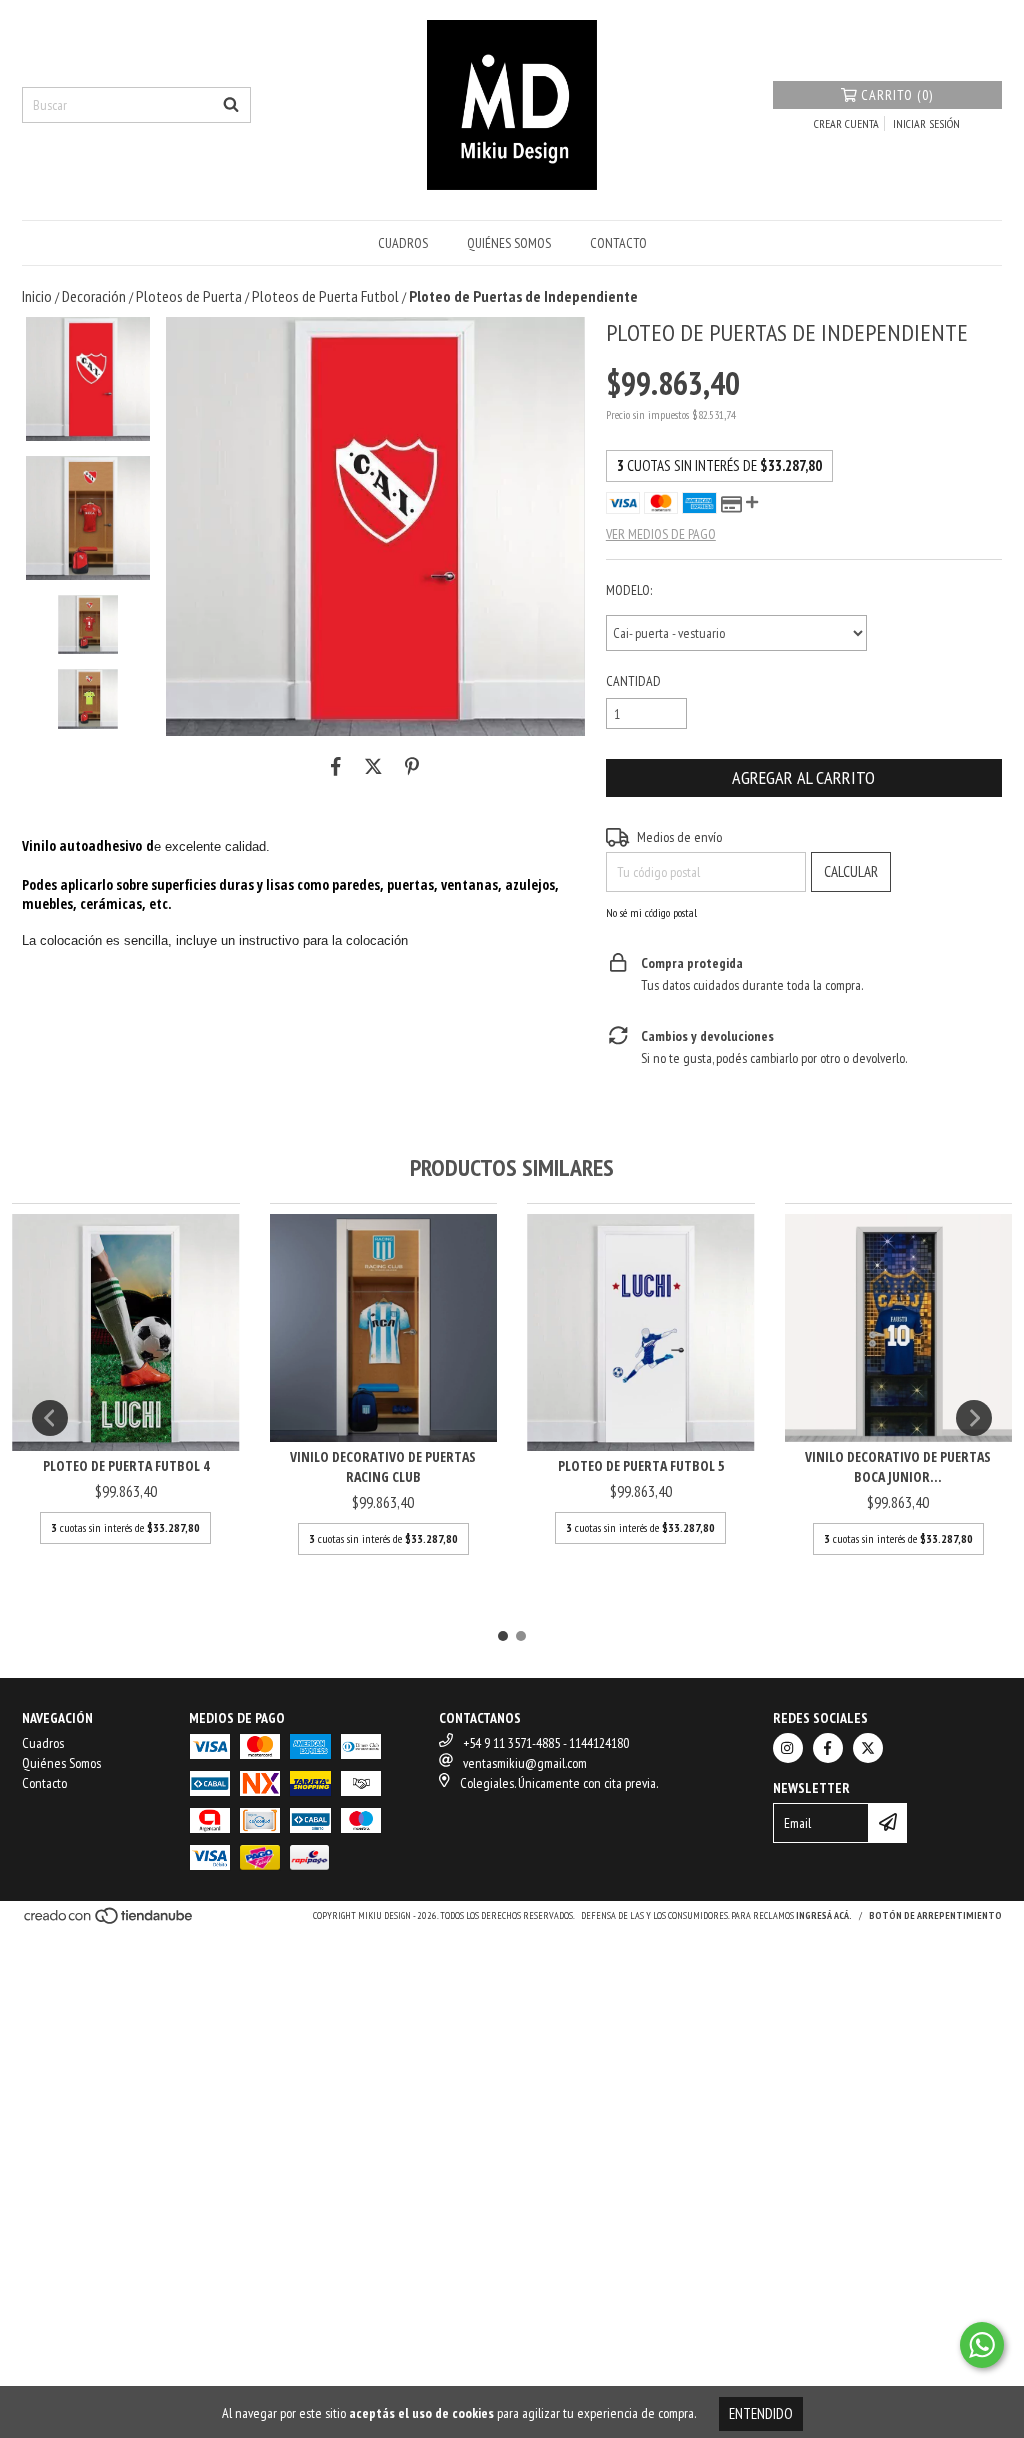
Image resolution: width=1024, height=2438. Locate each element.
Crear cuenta (846, 123)
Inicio (37, 296)
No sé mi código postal (651, 912)
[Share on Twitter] (373, 766)
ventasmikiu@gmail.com (525, 1763)
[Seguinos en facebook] (828, 1748)
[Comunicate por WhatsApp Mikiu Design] (982, 2345)
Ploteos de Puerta (189, 296)
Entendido (761, 2413)
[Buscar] (231, 105)
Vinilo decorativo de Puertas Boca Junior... (898, 1466)
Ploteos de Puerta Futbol (325, 296)
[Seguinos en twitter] (868, 1748)
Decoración (94, 296)
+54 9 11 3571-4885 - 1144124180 (546, 1743)
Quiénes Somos (509, 243)
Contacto (618, 243)
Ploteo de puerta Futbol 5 (641, 1465)
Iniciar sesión (926, 123)
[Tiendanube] (109, 1922)
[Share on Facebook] (336, 766)
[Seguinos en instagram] (788, 1748)
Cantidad (633, 681)
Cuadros (403, 243)
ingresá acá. (824, 1915)
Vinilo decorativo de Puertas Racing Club (383, 1466)
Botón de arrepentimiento (935, 1915)
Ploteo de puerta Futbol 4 (126, 1465)
